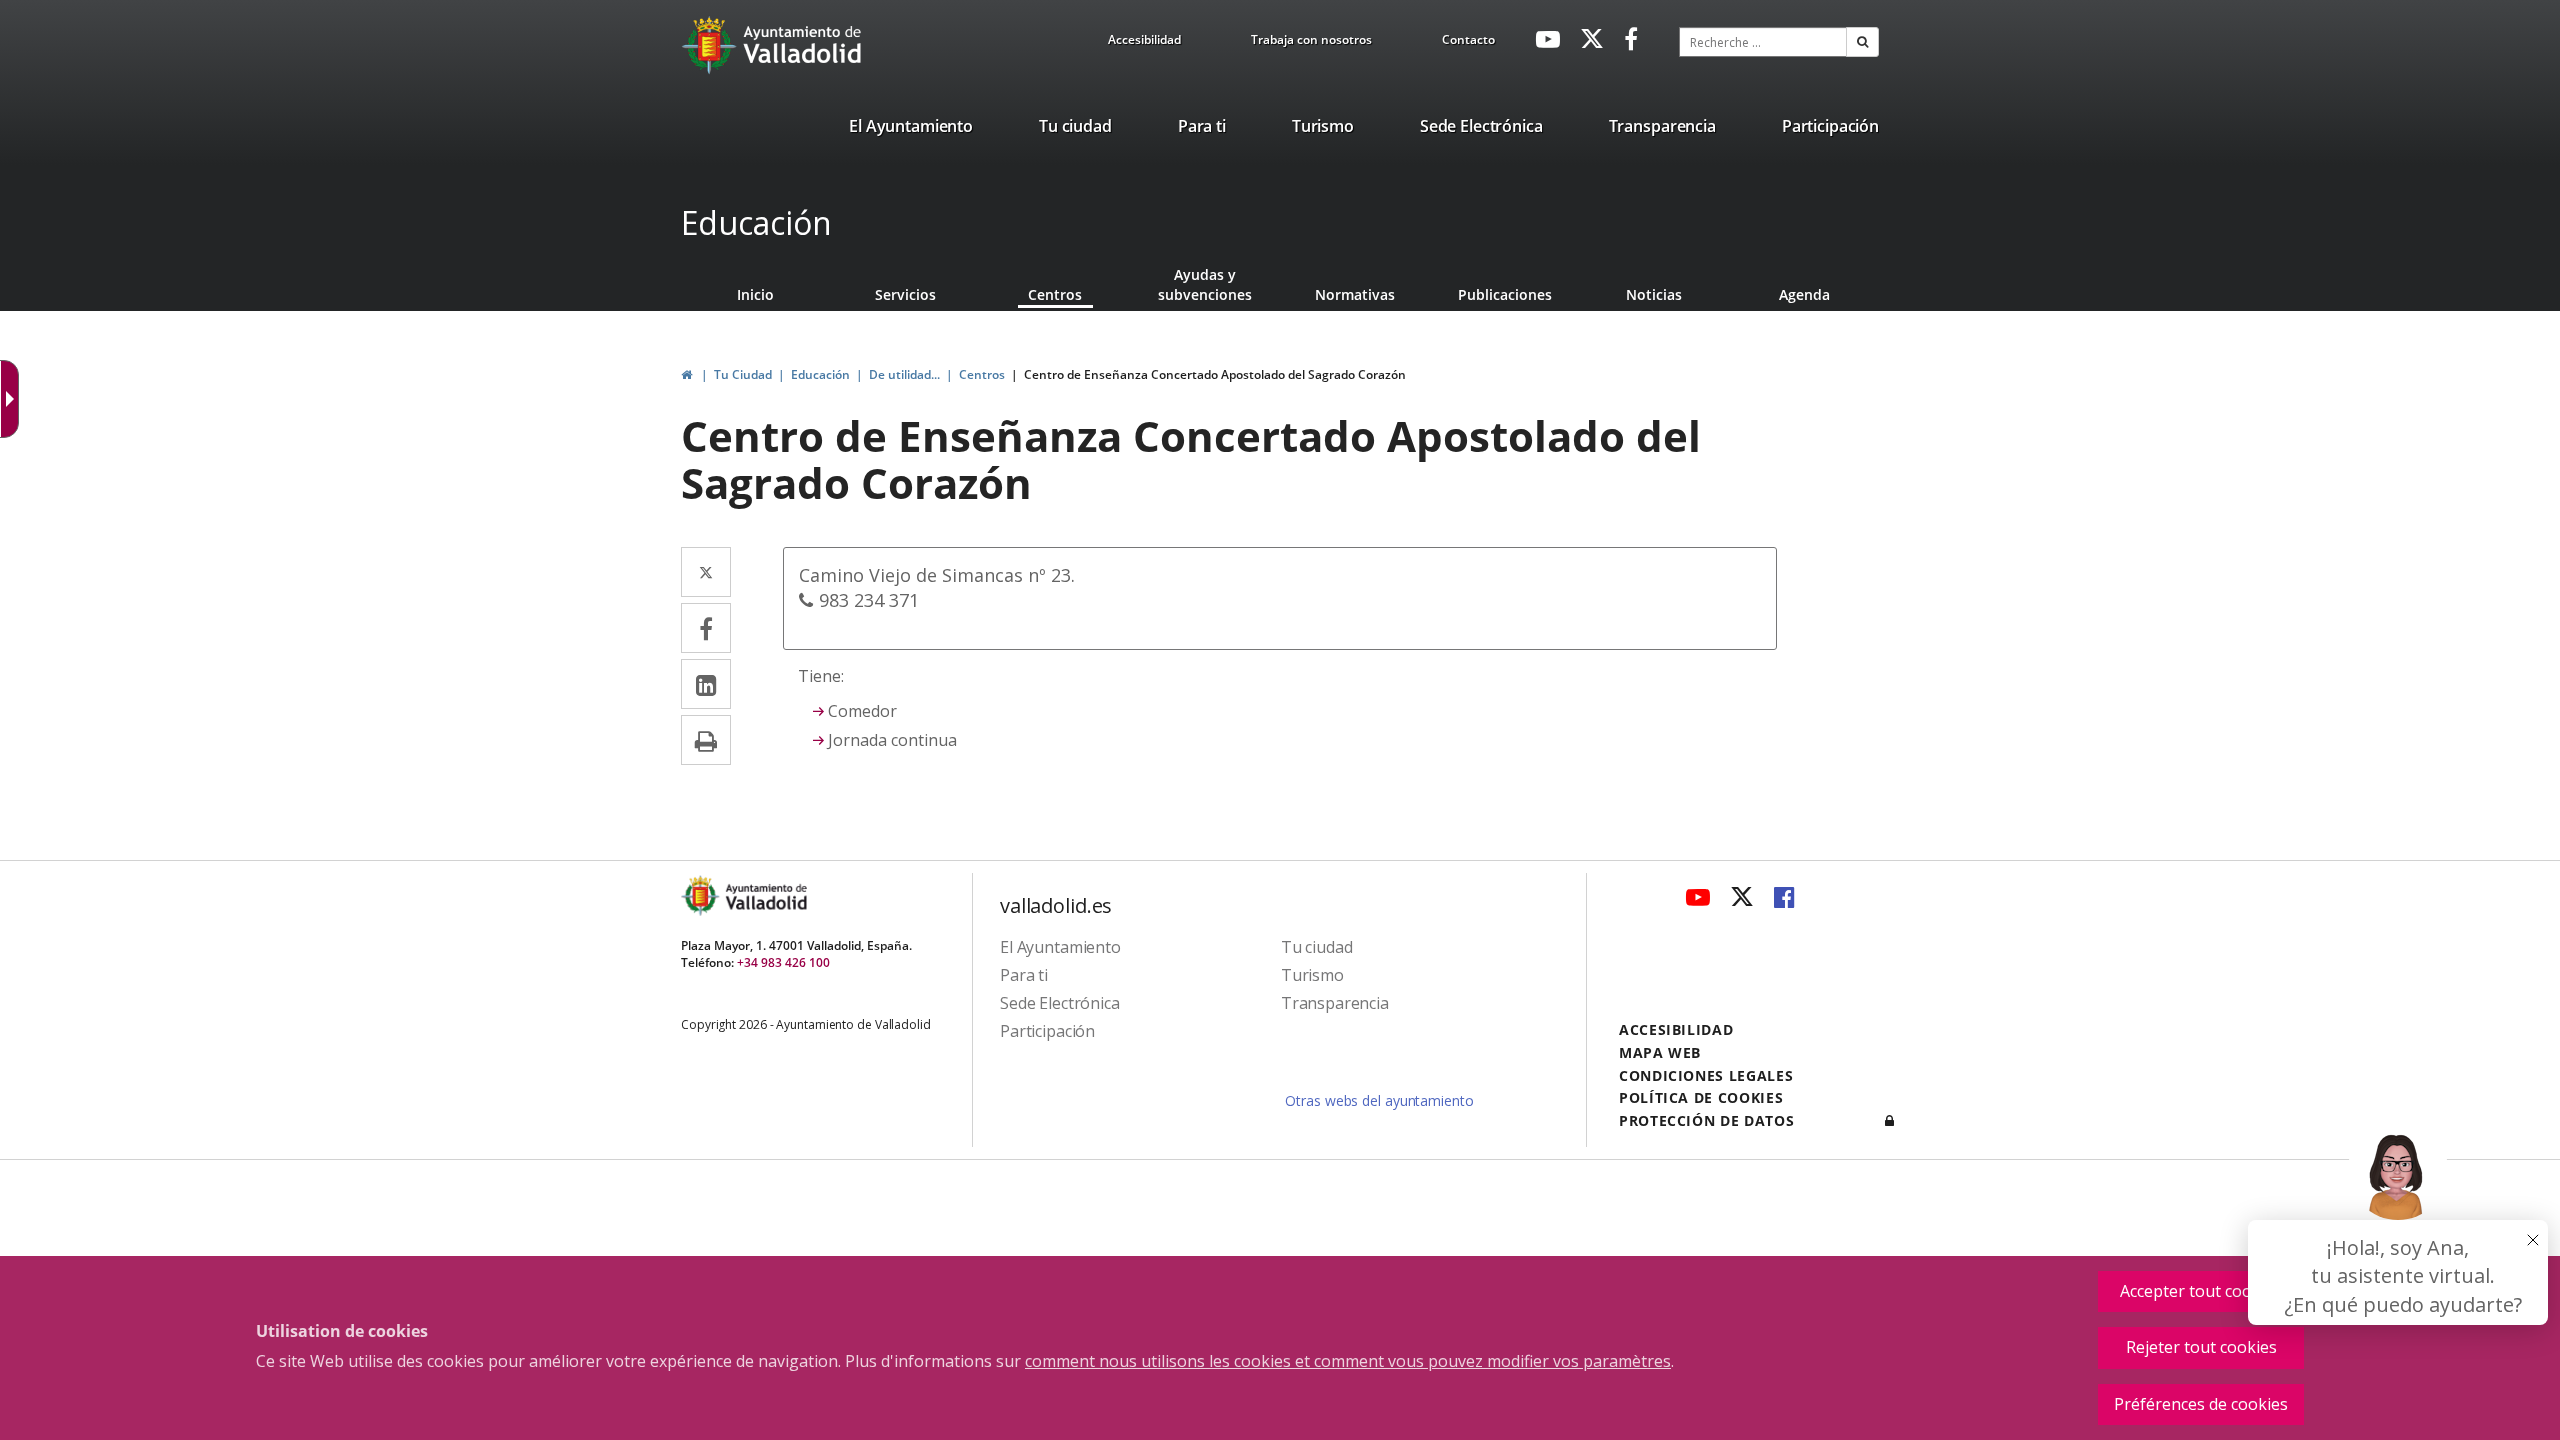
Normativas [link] (1355, 294)
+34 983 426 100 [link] (783, 962)
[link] (1144, 43)
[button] (1862, 42)
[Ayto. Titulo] (765, 895)
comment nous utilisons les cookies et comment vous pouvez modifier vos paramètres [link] (1348, 1361)
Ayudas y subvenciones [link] (1205, 284)
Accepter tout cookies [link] (2201, 1291)
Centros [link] (1055, 294)
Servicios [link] (905, 294)
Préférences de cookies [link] (2201, 1404)
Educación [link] (820, 374)
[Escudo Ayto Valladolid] (702, 895)
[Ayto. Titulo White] (803, 45)
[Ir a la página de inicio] (711, 45)
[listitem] (911, 130)
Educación (756, 222)
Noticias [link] (1654, 294)
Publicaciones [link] (1505, 294)
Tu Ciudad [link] (743, 374)
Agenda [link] (1804, 294)
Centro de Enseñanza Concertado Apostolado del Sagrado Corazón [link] (1215, 374)
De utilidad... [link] (904, 374)
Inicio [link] (755, 294)
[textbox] (1763, 42)
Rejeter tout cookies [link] (2201, 1347)
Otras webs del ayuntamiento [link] (1379, 1100)
